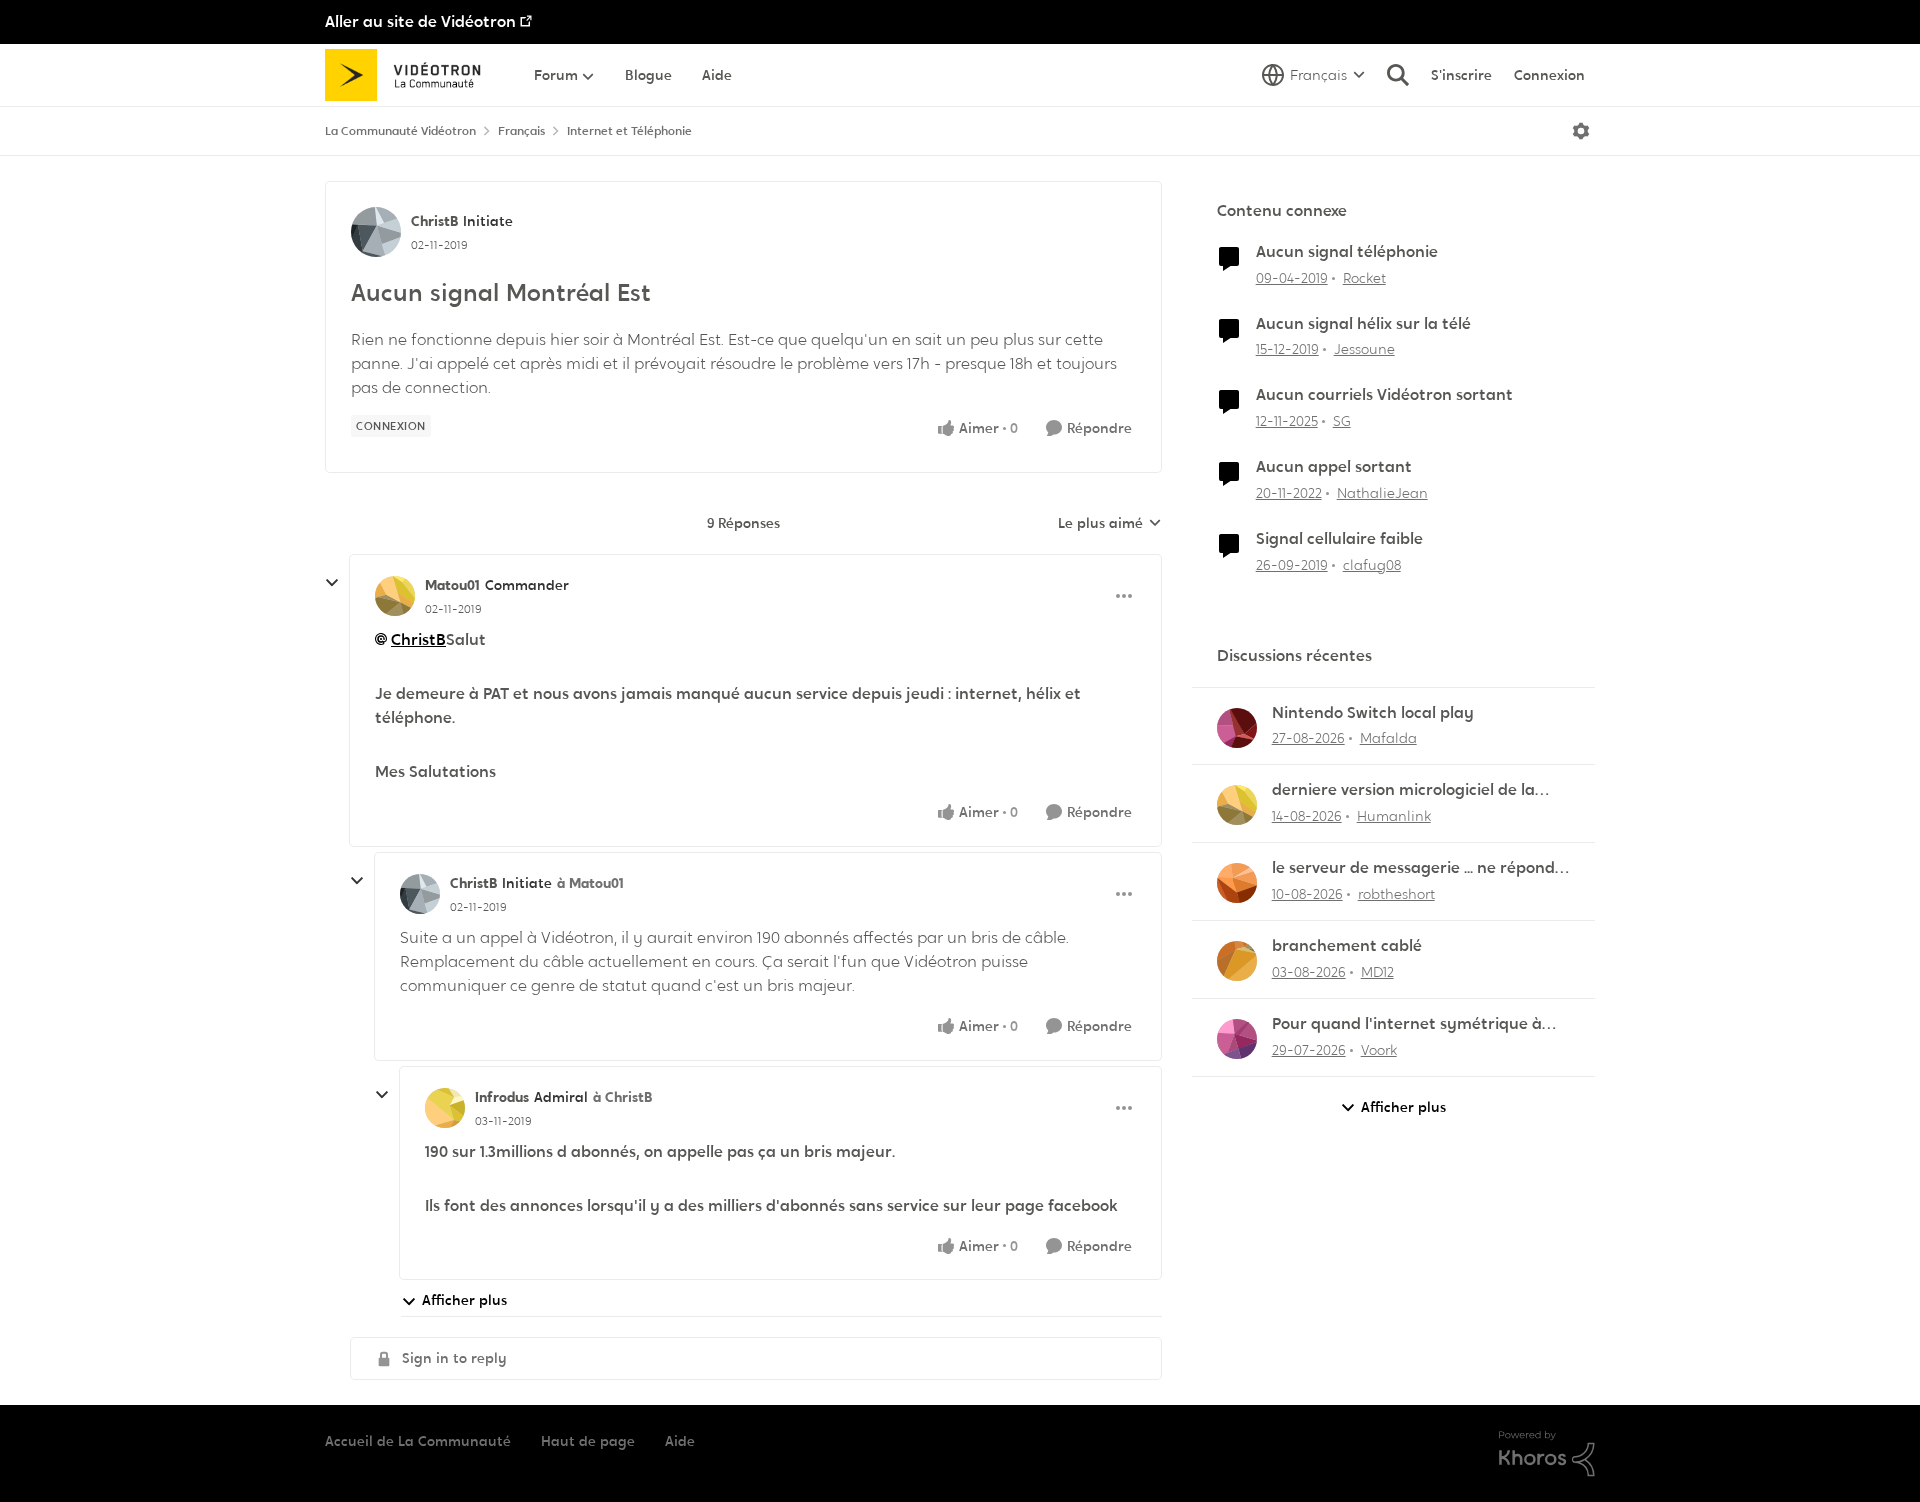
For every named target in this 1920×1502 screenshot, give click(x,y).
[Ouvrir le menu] (1581, 131)
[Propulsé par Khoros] (1547, 1454)
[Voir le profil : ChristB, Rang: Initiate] (376, 232)
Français (521, 131)
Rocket (1364, 278)
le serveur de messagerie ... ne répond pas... (1413, 868)
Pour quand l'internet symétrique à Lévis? (1407, 1024)
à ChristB (622, 1097)
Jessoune (1364, 349)
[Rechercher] (1398, 75)
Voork (1379, 1050)
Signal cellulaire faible (1339, 539)
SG (1342, 421)
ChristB (434, 221)
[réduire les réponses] (332, 583)
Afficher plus (464, 1300)
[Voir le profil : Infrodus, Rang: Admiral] (445, 1108)
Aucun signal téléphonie (1347, 252)
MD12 (1377, 972)
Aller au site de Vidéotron (420, 21)
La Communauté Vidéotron (400, 131)
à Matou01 (590, 883)
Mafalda (1388, 738)
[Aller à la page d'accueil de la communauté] (409, 75)
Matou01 (452, 585)
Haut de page (588, 1441)
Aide (680, 1441)
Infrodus (502, 1097)
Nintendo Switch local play (1373, 713)
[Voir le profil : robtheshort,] (1237, 883)
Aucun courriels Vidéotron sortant (1384, 395)
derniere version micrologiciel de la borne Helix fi (1403, 790)
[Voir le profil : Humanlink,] (1237, 805)
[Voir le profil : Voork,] (1237, 1039)
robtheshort (1396, 894)
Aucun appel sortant (1334, 467)
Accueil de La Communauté (418, 1441)
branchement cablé (1347, 946)
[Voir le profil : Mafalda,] (1237, 728)
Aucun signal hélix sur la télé (1363, 324)
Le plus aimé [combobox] (1110, 524)
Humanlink (1394, 816)
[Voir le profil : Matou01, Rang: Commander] (395, 596)
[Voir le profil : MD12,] (1237, 961)
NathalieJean (1382, 493)
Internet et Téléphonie (629, 131)
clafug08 (1372, 565)
